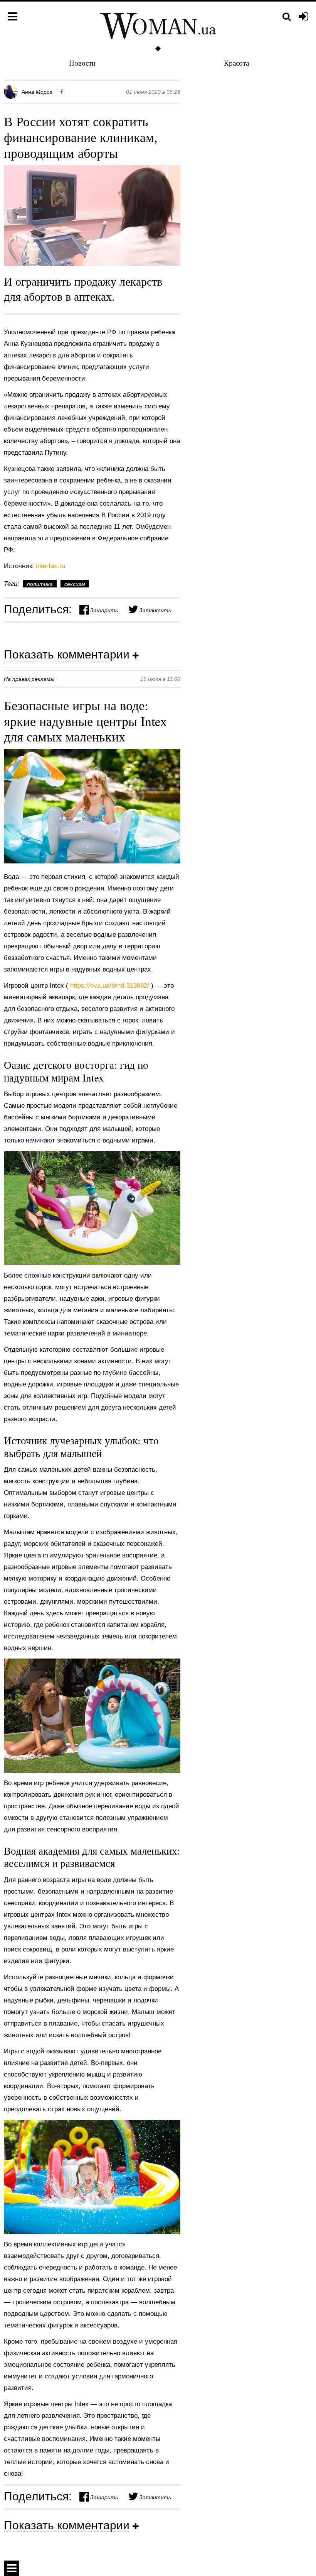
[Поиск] (287, 17)
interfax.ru (50, 566)
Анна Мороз (37, 92)
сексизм (75, 584)
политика (40, 584)
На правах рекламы (29, 679)
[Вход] (303, 17)
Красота (236, 63)
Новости (82, 63)
